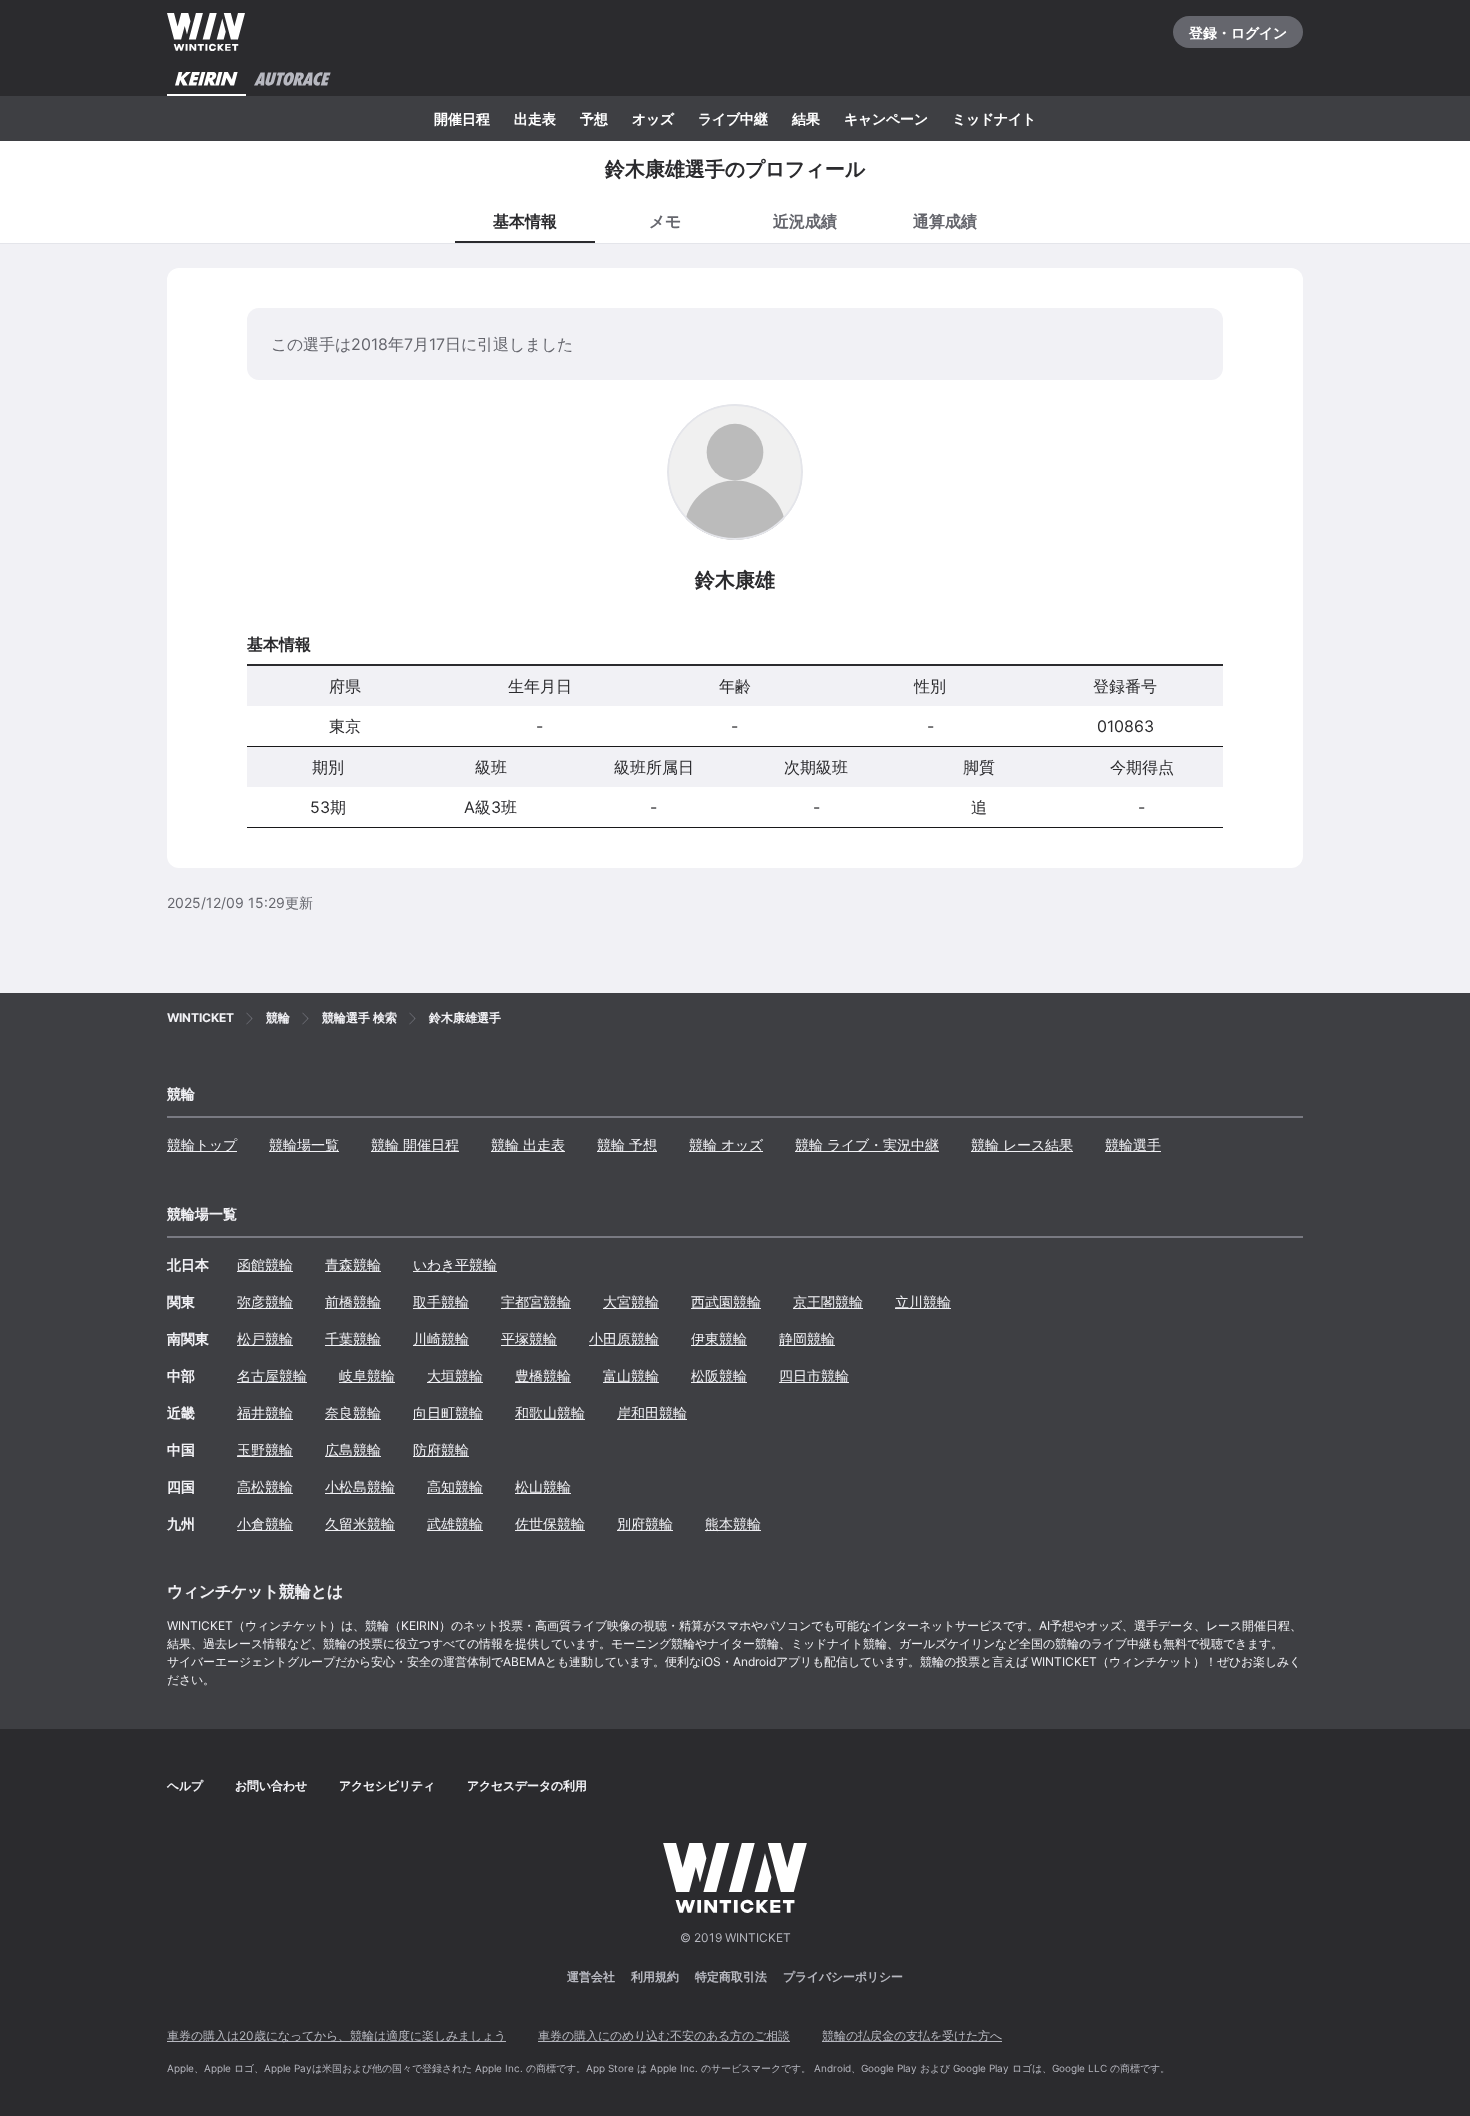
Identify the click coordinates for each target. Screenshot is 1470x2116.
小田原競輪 (624, 1338)
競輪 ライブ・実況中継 (867, 1144)
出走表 (535, 118)
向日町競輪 (448, 1412)
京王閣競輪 (828, 1301)
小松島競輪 (360, 1486)
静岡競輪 (807, 1338)
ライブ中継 (733, 118)
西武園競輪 (726, 1301)
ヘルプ (185, 1785)
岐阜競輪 (367, 1375)
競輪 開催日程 (415, 1144)
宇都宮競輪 (536, 1301)
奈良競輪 (353, 1412)
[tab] (665, 220)
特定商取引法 (731, 1976)
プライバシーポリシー (843, 1976)
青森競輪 (353, 1264)
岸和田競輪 (652, 1412)
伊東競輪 (719, 1338)
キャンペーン (886, 118)
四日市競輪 (814, 1375)
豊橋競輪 (543, 1375)
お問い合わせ (271, 1785)
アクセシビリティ (387, 1785)
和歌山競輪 (550, 1412)
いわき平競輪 (455, 1264)
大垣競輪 (455, 1375)
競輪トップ (202, 1144)
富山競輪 (631, 1375)
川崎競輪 (441, 1338)
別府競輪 (645, 1523)
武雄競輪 (455, 1523)
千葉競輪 (353, 1338)
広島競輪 (353, 1449)
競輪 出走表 (528, 1144)
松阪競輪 (719, 1375)
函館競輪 (265, 1264)
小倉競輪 (265, 1523)
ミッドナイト (994, 118)
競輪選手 (1133, 1144)
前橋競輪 (353, 1301)
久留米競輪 (360, 1523)
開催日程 (462, 118)
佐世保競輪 (550, 1523)
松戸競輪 (265, 1338)
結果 (806, 118)
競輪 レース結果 (1022, 1144)
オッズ (653, 118)
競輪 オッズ (726, 1144)
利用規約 (655, 1976)
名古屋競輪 (272, 1375)
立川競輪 (923, 1301)
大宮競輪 (631, 1301)
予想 (594, 118)
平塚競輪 (529, 1338)
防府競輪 (441, 1449)
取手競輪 (441, 1301)
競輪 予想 (627, 1144)
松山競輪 (543, 1486)
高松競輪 (265, 1486)
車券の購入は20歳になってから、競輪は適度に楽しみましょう (336, 2035)
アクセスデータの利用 (527, 1785)
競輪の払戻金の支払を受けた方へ (912, 2035)
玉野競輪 (265, 1449)
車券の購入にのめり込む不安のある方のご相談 (664, 2035)
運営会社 (591, 1976)
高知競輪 (455, 1486)
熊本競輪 (733, 1523)
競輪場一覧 (304, 1144)
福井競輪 (265, 1412)
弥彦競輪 (265, 1301)
